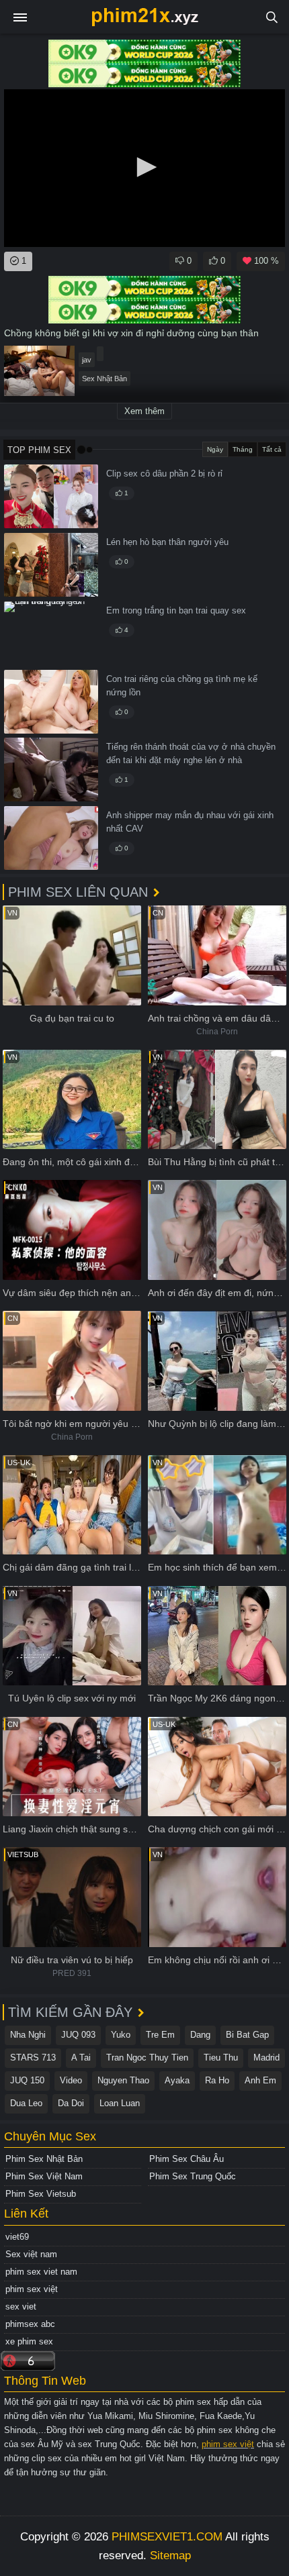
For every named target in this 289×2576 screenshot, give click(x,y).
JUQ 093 (78, 2035)
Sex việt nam (31, 2254)
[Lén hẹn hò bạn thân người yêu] (51, 565)
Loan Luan (120, 2103)
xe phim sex (29, 2341)
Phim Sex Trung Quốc (193, 2176)
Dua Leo (26, 2103)
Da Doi (71, 2103)
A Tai (81, 2058)
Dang (200, 2035)
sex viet (21, 2307)
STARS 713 (33, 2058)
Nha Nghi (28, 2035)
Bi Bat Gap (247, 2035)
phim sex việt (32, 2289)
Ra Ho (217, 2080)
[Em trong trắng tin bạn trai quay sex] (51, 633)
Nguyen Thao (123, 2080)
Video (71, 2080)
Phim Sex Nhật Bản (44, 2159)
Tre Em (160, 2035)
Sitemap (170, 2556)
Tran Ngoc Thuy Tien (147, 2058)
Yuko (121, 2035)
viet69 (17, 2237)
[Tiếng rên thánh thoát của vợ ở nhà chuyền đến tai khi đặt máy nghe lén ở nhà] (51, 770)
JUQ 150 (27, 2080)
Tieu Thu (221, 2058)
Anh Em (260, 2080)
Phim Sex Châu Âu (187, 2159)
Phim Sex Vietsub (41, 2194)
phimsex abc (30, 2324)
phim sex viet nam (41, 2272)
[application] (144, 168)
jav (87, 360)
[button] (144, 167)
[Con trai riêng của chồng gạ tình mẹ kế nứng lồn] (51, 702)
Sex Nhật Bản (105, 379)
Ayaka (177, 2080)
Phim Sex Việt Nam (44, 2176)
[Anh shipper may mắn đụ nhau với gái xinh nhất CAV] (51, 838)
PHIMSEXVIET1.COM (167, 2537)
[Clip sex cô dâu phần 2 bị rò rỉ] (51, 496)
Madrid (266, 2058)
